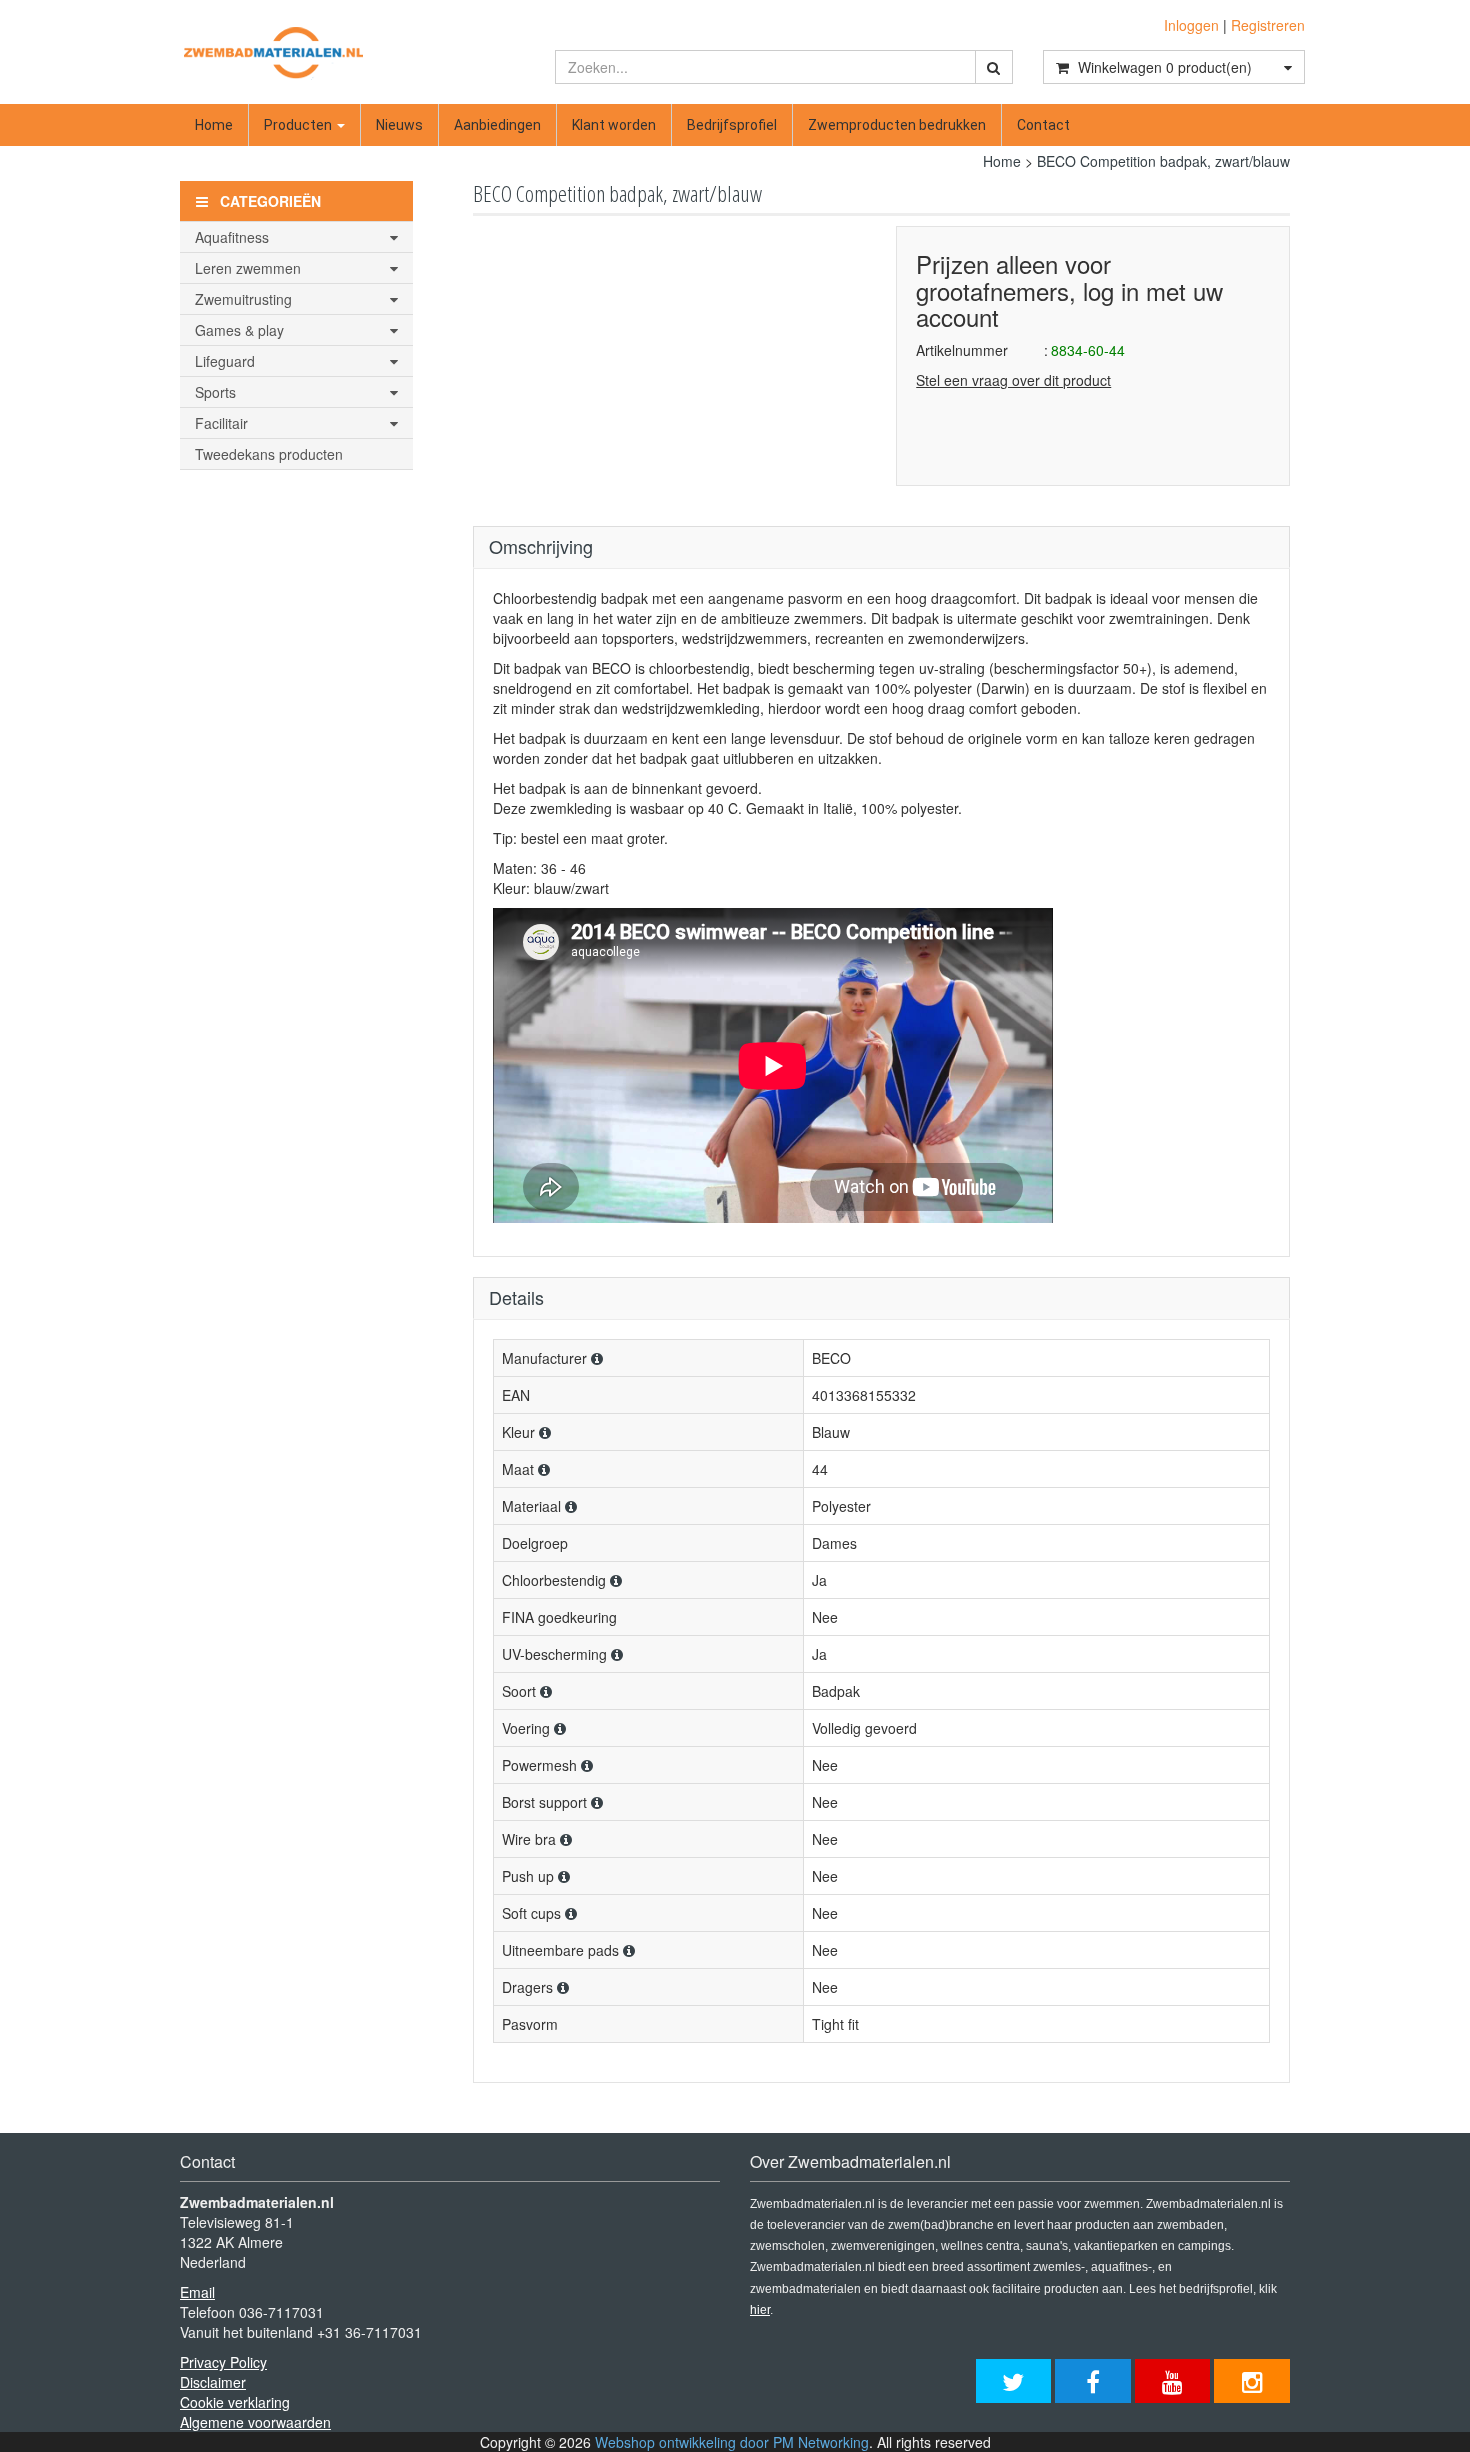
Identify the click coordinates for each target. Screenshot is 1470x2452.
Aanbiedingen (497, 125)
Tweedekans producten (269, 454)
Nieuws (399, 125)
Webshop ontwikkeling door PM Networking (732, 2442)
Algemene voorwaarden (255, 2422)
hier (760, 2310)
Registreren (1268, 25)
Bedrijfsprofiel (732, 125)
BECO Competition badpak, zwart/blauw (1163, 161)
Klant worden (614, 125)
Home (214, 125)
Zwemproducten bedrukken (897, 125)
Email (197, 2292)
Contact (1043, 125)
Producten (299, 125)
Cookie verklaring (235, 2402)
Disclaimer (213, 2382)
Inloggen (1191, 25)
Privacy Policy (223, 2362)
